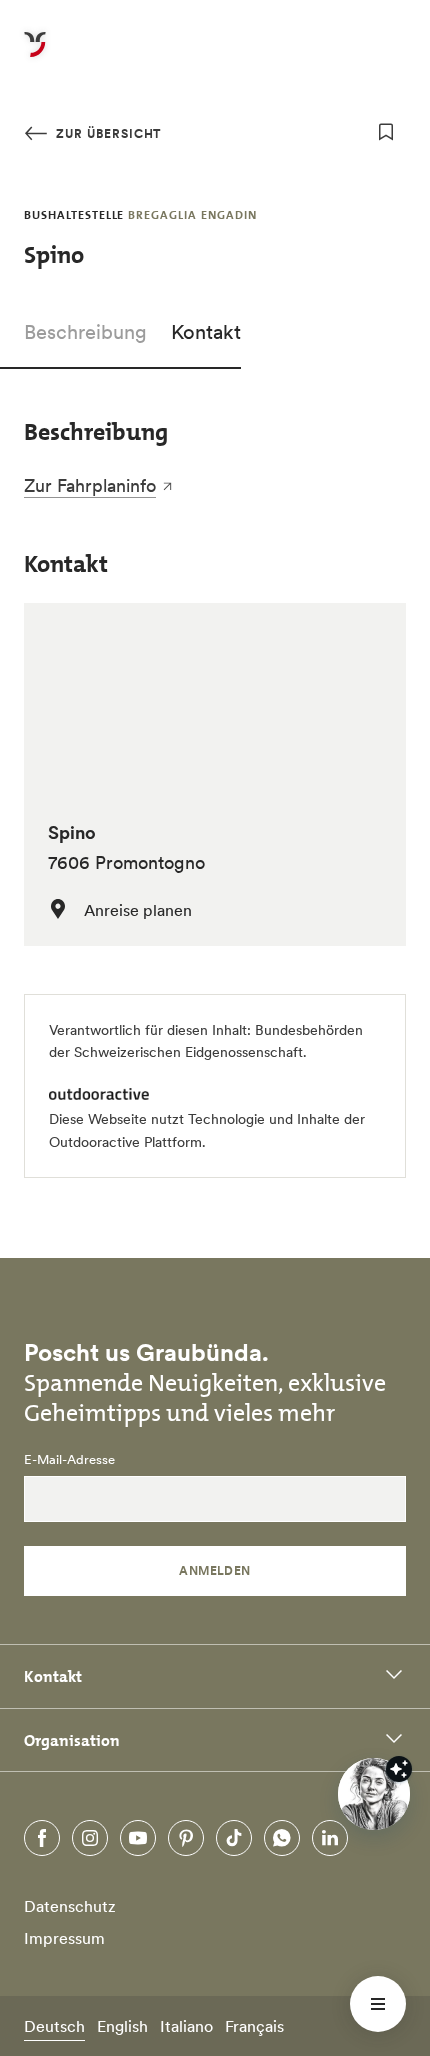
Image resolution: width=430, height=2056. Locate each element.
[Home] (35, 56)
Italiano (186, 2026)
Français (254, 2026)
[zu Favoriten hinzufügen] (386, 132)
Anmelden (215, 1570)
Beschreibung (85, 332)
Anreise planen (138, 910)
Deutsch (54, 2026)
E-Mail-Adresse (69, 1460)
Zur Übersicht (106, 133)
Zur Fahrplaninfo (90, 485)
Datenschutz (70, 1906)
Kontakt (206, 332)
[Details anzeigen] (399, 1769)
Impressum (64, 1938)
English (122, 2026)
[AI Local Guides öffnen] (374, 1794)
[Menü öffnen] (378, 2004)
